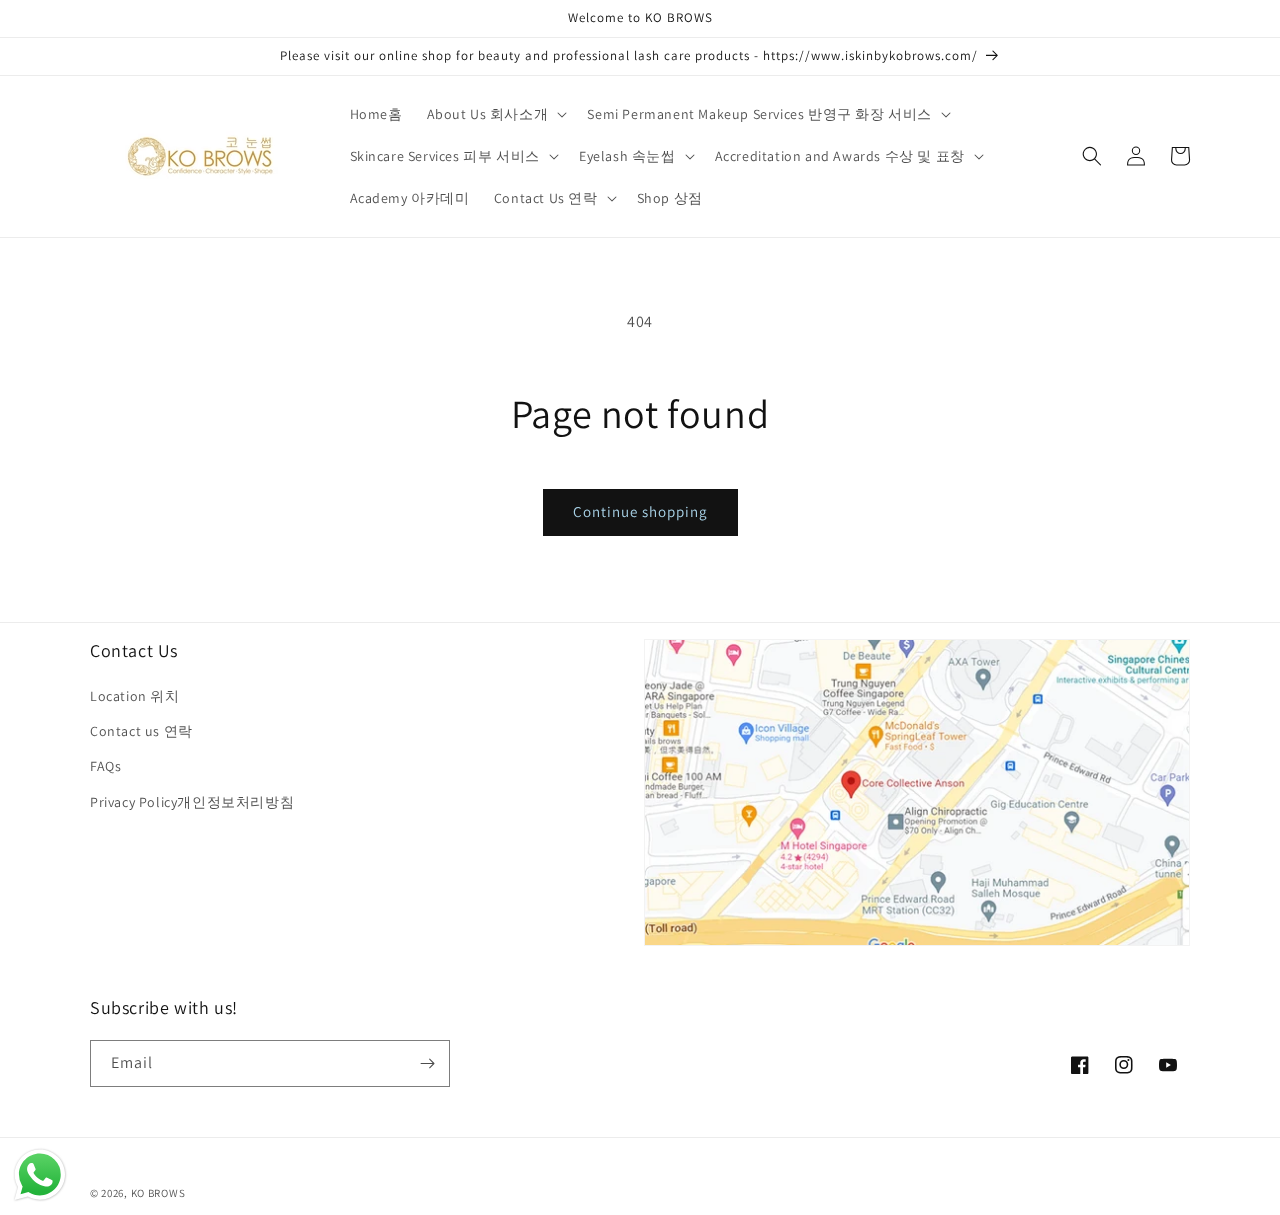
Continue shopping (640, 511)
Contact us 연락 (141, 731)
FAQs (105, 766)
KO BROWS (158, 1193)
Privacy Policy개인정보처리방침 (192, 802)
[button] (495, 114)
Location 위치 (135, 696)
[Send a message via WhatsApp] (40, 1175)
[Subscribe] (427, 1063)
